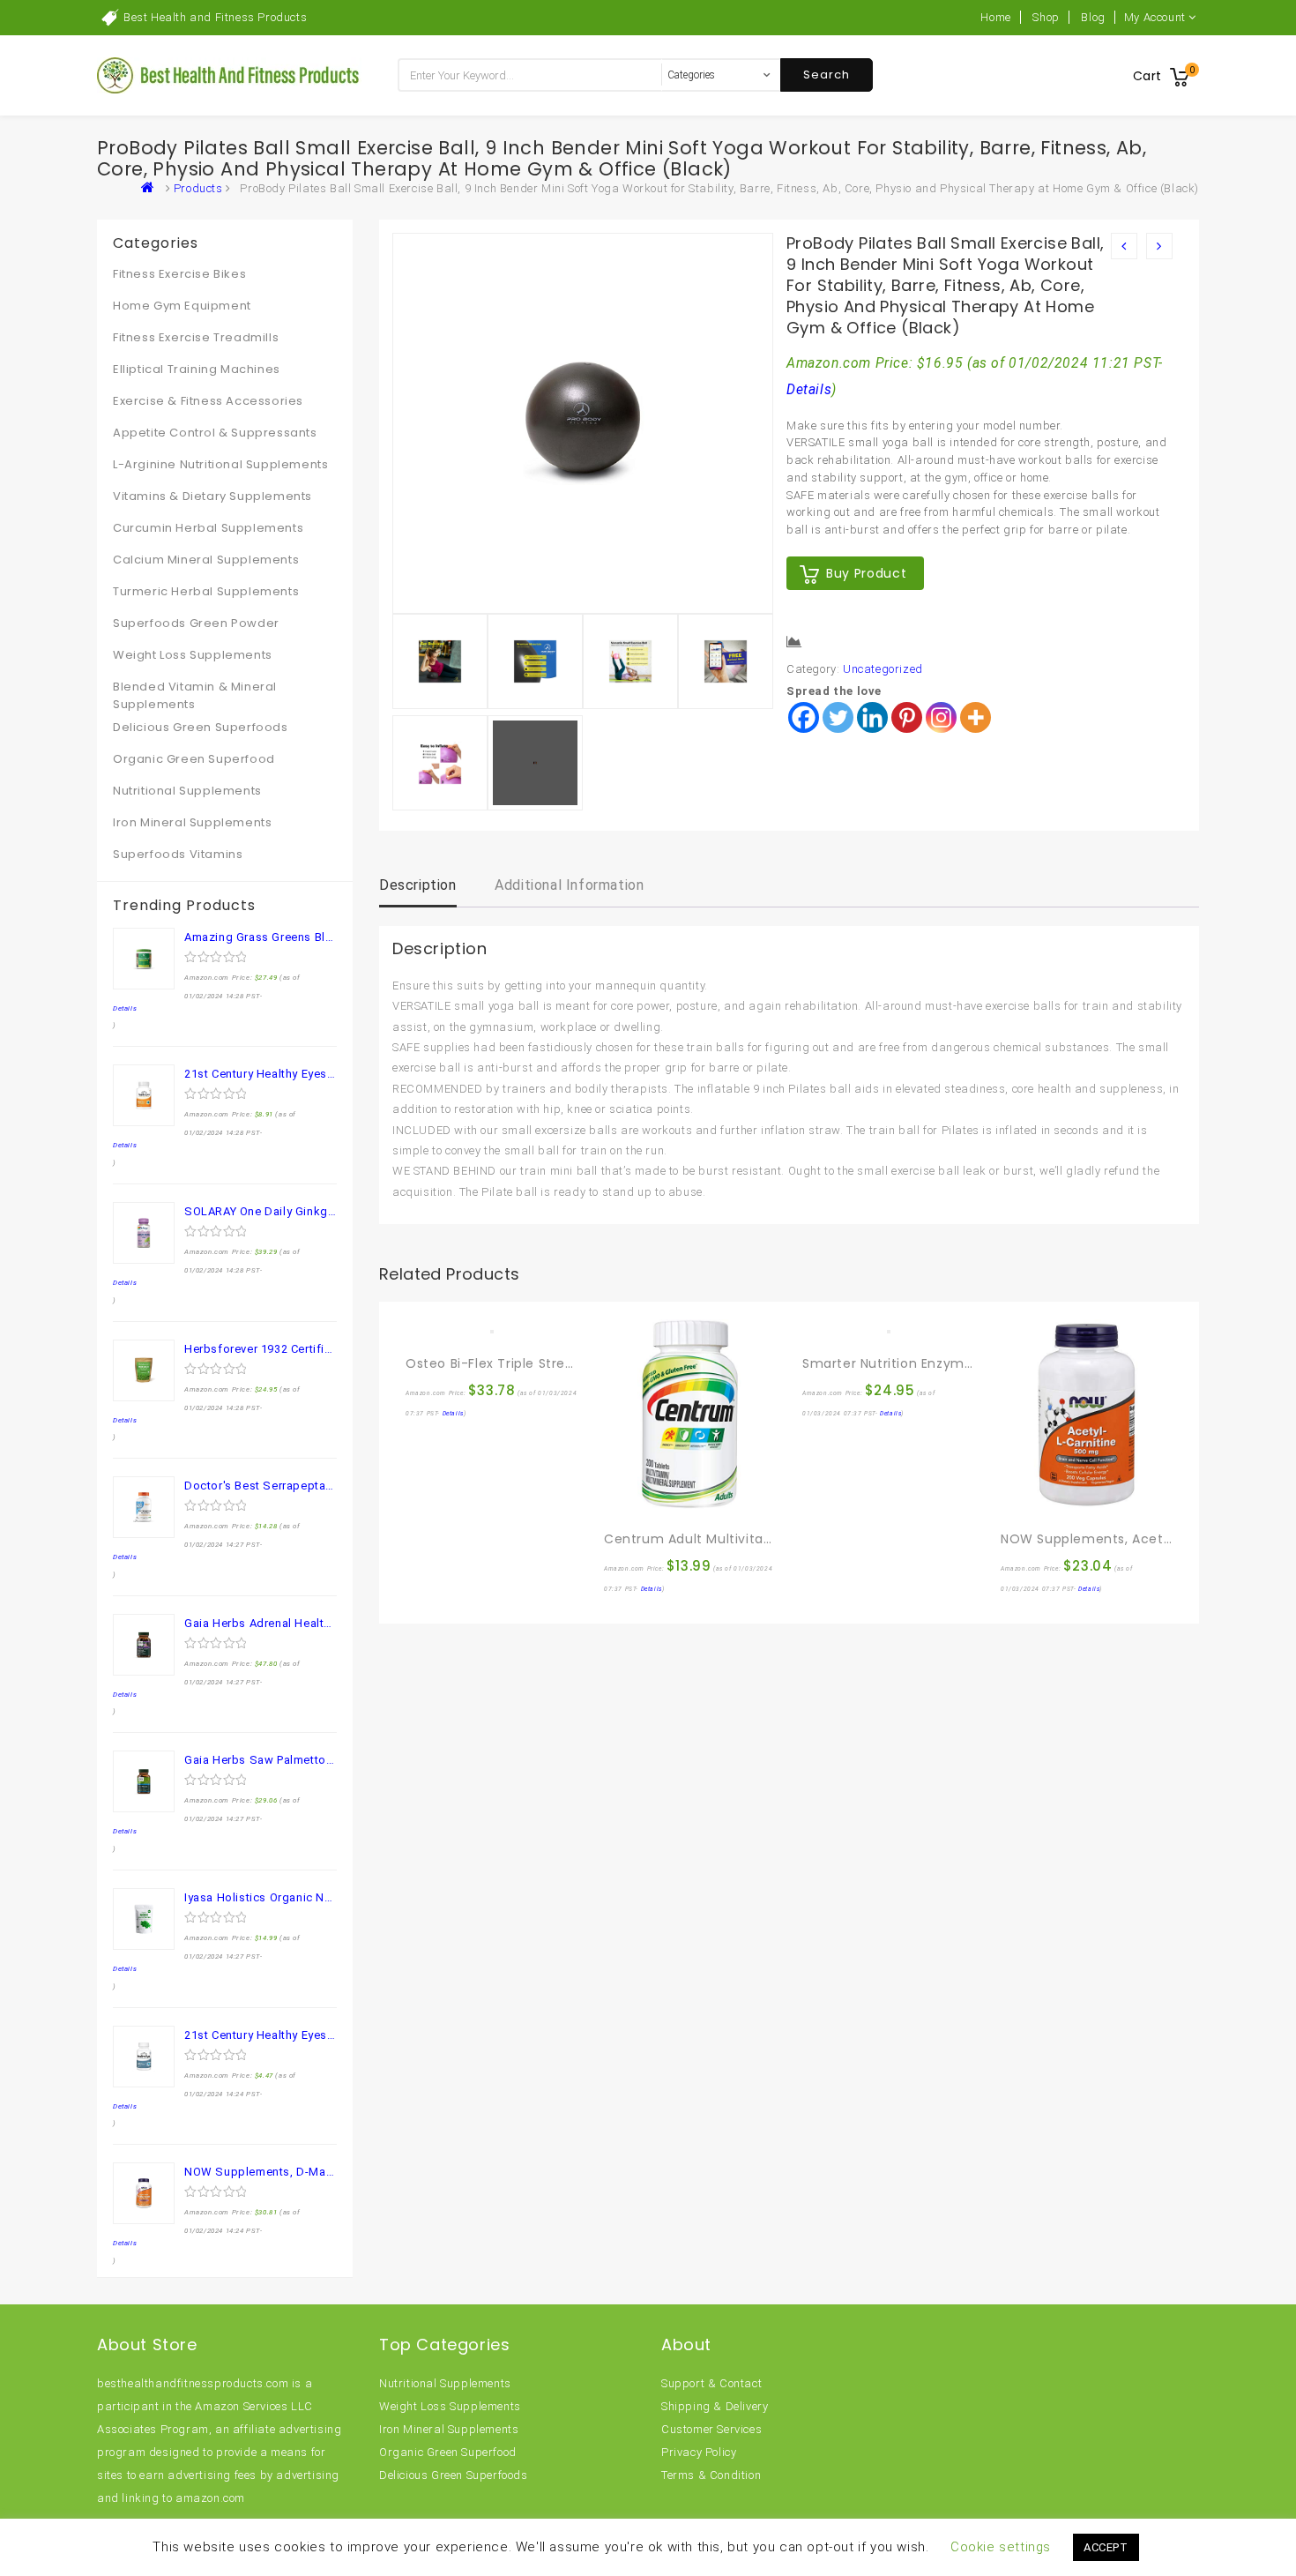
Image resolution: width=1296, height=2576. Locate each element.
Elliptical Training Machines (197, 369)
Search (827, 75)
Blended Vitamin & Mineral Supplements (195, 695)
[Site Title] (229, 75)
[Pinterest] (907, 717)
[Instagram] (941, 717)
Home (995, 17)
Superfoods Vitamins (178, 854)
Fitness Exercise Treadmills (196, 337)
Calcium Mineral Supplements (206, 560)
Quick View (458, 1325)
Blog (1093, 17)
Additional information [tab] (569, 885)
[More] (976, 717)
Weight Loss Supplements (193, 655)
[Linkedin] (872, 717)
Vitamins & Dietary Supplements (212, 496)
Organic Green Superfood (194, 759)
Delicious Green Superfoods (201, 727)
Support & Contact (711, 2383)
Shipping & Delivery (715, 2406)
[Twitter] (838, 717)
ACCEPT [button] (1106, 2547)
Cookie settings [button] (1001, 2547)
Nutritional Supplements (187, 791)
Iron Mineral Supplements (192, 822)
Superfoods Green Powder (196, 623)
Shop (1046, 17)
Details (809, 390)
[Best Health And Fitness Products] (152, 188)
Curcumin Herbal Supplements (208, 528)
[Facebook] (804, 717)
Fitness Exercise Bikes (179, 274)
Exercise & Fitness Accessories (208, 401)
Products (198, 188)
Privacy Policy (699, 2452)
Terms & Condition (711, 2475)
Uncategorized (883, 669)
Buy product (866, 573)
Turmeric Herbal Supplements (206, 591)
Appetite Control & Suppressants (215, 433)
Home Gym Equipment (182, 306)
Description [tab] (418, 885)
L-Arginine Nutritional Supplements (220, 464)
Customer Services (711, 2429)
